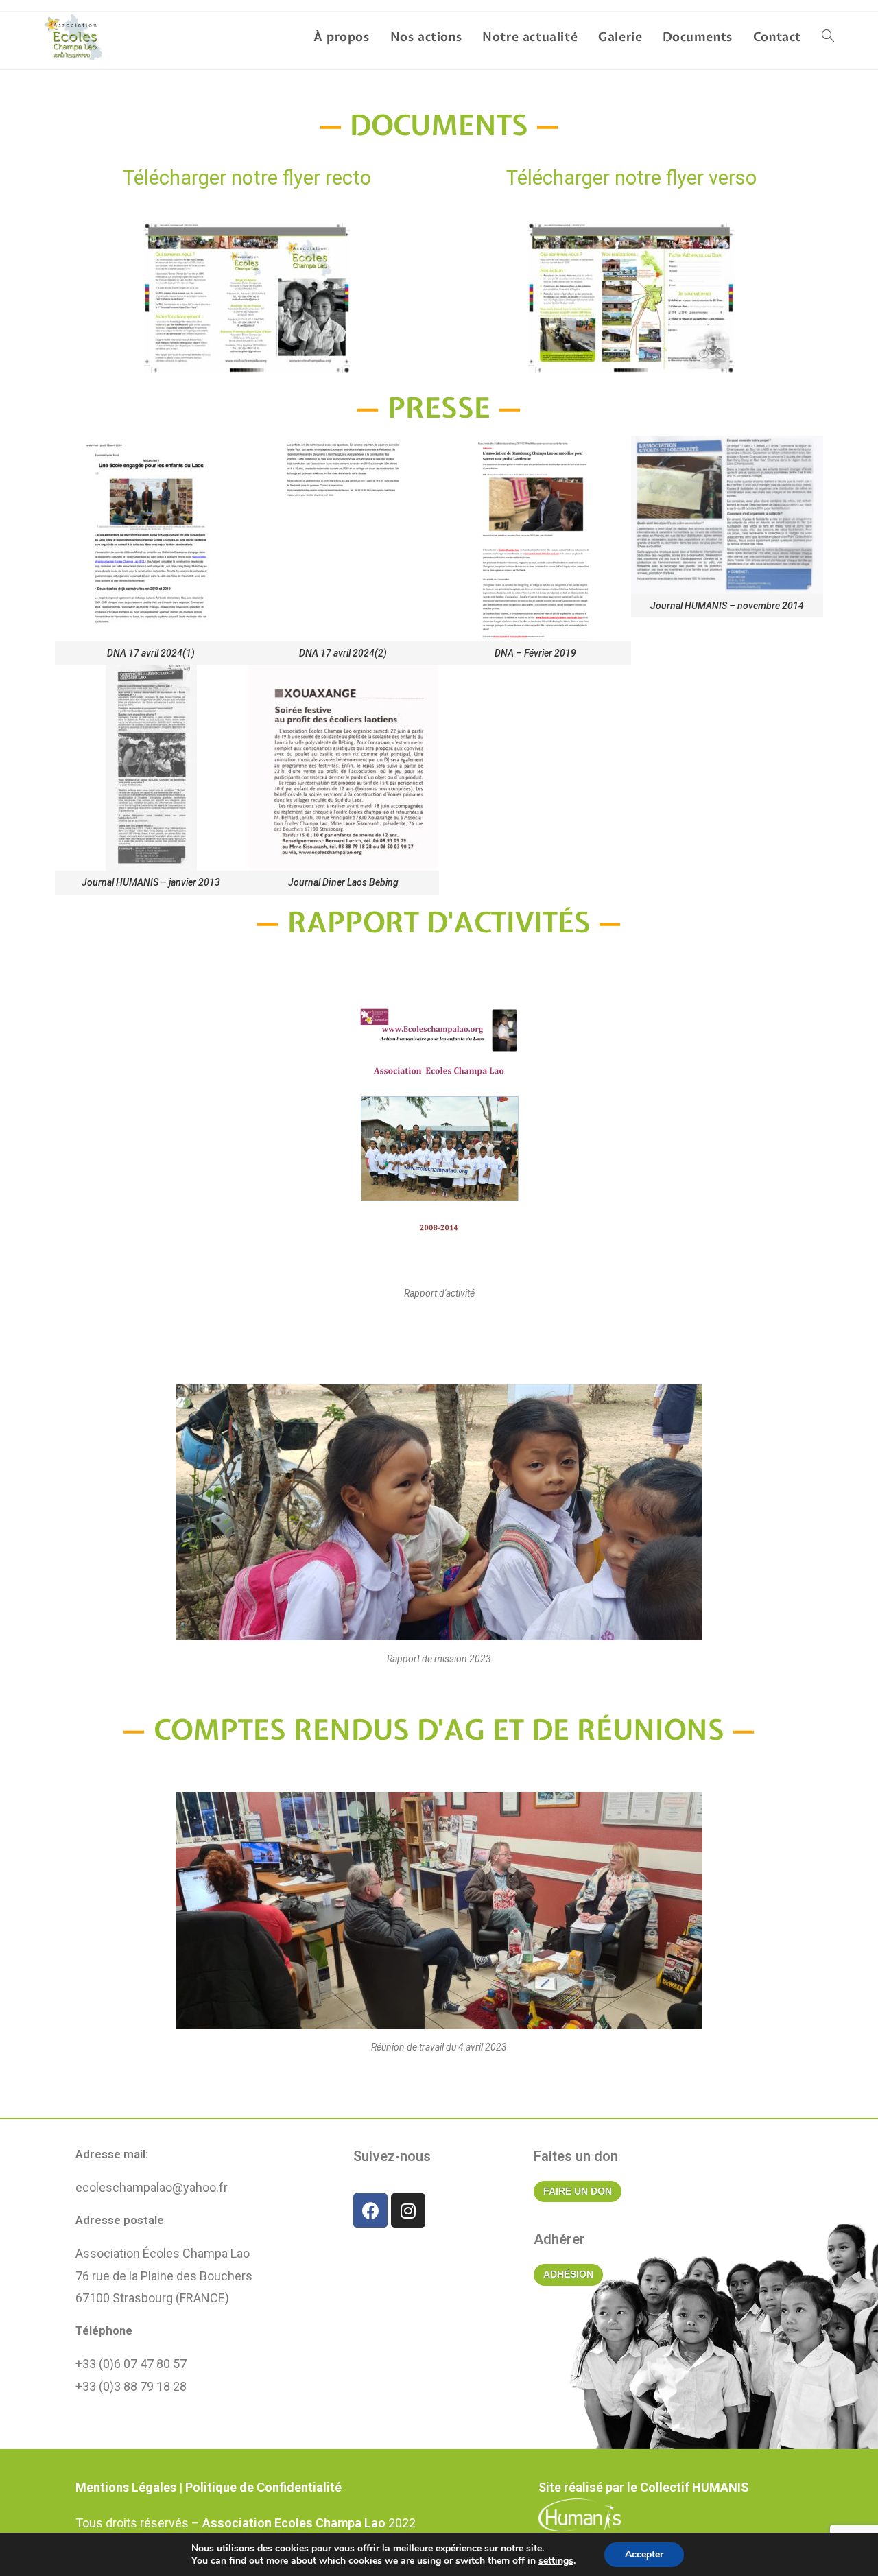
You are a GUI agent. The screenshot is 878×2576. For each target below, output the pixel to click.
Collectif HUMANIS (695, 2487)
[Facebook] (370, 2210)
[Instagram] (408, 2210)
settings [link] (556, 2561)
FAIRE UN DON (578, 2191)
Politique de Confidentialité (263, 2487)
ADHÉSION (568, 2274)
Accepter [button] (644, 2554)
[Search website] (828, 37)
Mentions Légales (126, 2487)
